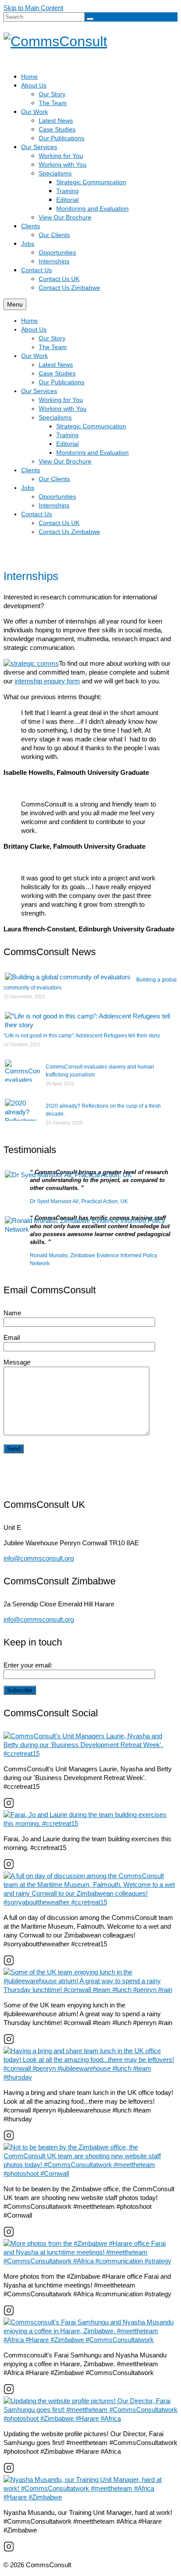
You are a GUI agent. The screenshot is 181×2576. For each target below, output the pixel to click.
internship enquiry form (47, 681)
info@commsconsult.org (39, 1558)
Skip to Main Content (33, 8)
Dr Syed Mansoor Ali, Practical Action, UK (79, 1201)
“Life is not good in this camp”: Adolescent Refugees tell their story (82, 1036)
